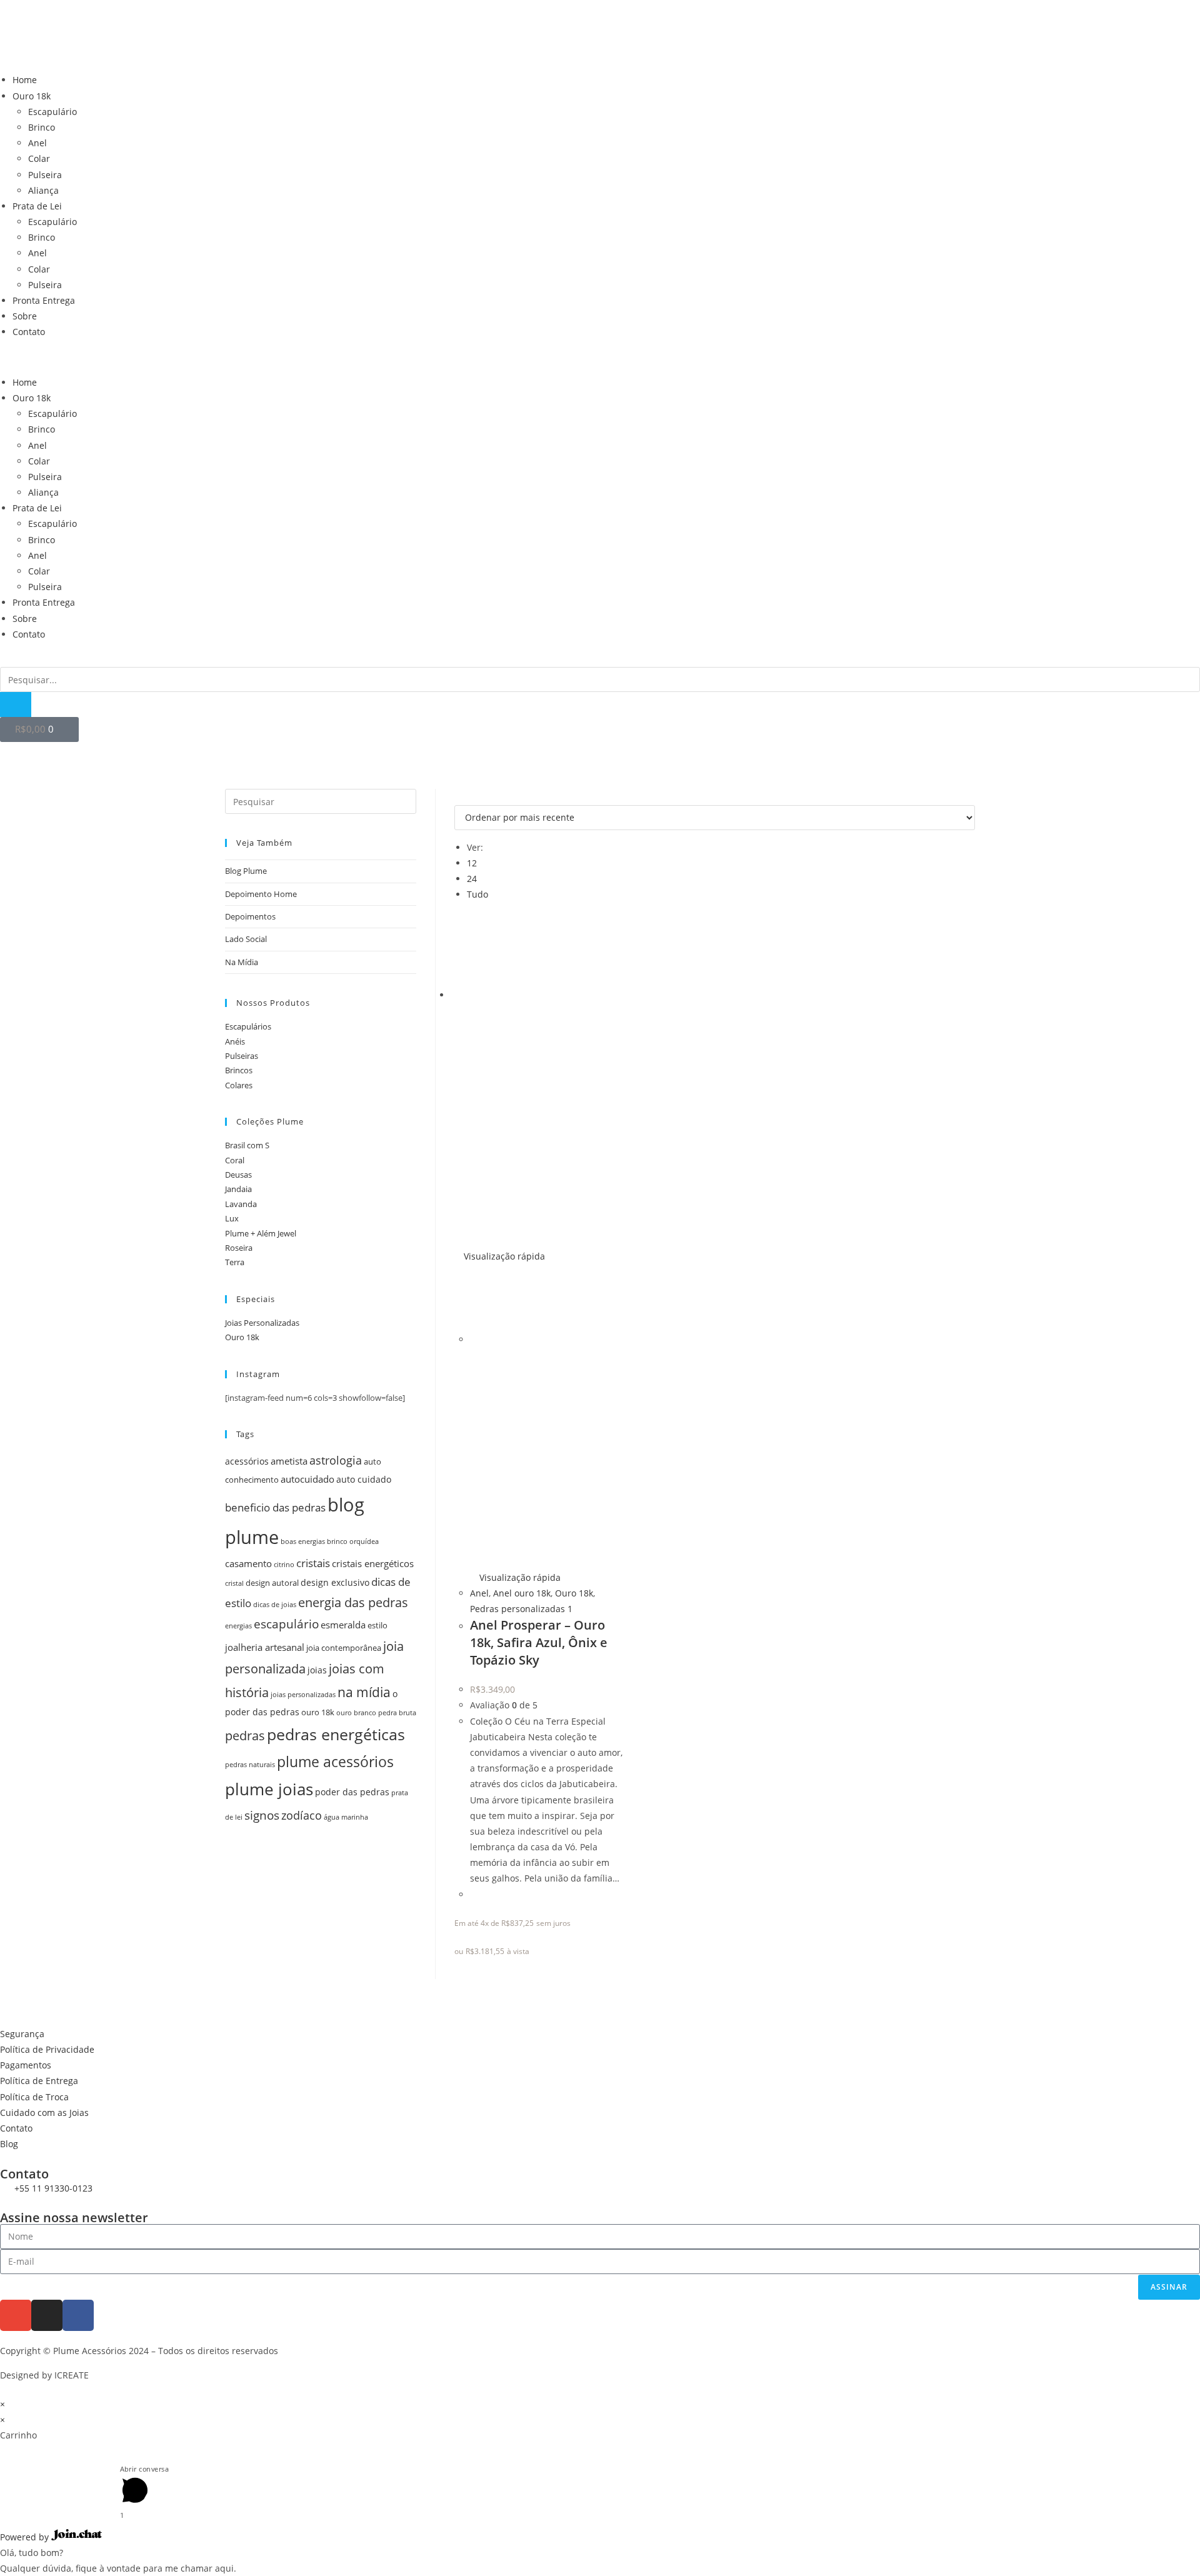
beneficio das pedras (275, 1507)
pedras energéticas (336, 1734)
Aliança (43, 190)
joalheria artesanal (265, 1647)
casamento (248, 1564)
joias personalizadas (303, 1695)
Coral (235, 1160)
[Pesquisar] (16, 704)
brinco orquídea (353, 1541)
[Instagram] (47, 2315)
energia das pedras (353, 1602)
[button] (600, 357)
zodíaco (302, 1815)
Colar (39, 158)
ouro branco (356, 1713)
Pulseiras (242, 1056)
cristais (313, 1563)
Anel (37, 143)
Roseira (239, 1248)
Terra (235, 1262)
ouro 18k (318, 1712)
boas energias (303, 1541)
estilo (377, 1626)
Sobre (25, 316)
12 (472, 863)
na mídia (364, 1692)
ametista (289, 1461)
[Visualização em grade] (458, 797)
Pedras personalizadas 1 (521, 1609)
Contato (29, 332)
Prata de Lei (37, 206)
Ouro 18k (32, 96)
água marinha (346, 1817)
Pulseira (45, 175)
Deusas (238, 1175)
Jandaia (238, 1189)
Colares (239, 1085)
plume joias (269, 1789)
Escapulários (248, 1026)
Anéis (235, 1041)
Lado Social (246, 939)
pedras (245, 1736)
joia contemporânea (344, 1648)
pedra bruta (397, 1713)
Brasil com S (247, 1145)
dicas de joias (275, 1605)
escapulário (286, 1624)
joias (317, 1670)
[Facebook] (78, 2315)
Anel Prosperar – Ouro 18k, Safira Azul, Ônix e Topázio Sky (539, 1642)
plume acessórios (335, 1762)
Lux (232, 1218)
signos (262, 1815)
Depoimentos (250, 916)
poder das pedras (352, 1792)
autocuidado (307, 1479)
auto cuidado (364, 1479)
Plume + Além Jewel (261, 1233)
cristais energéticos (373, 1564)
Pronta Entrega (44, 300)
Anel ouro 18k (522, 1593)
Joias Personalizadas (262, 1323)
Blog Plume (246, 871)
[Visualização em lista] (465, 797)
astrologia (336, 1460)
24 (472, 879)
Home (25, 80)
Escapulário (52, 112)
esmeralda (343, 1625)
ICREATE (72, 2375)
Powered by (26, 2537)
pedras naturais (250, 1765)
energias (238, 1626)
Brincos (239, 1070)
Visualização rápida (503, 1256)
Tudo (477, 894)
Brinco (42, 127)
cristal (234, 1583)
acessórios (247, 1461)
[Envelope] (16, 2315)
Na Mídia (242, 962)
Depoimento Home (261, 894)
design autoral (272, 1583)
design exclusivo (335, 1582)
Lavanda (241, 1204)
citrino (284, 1565)
